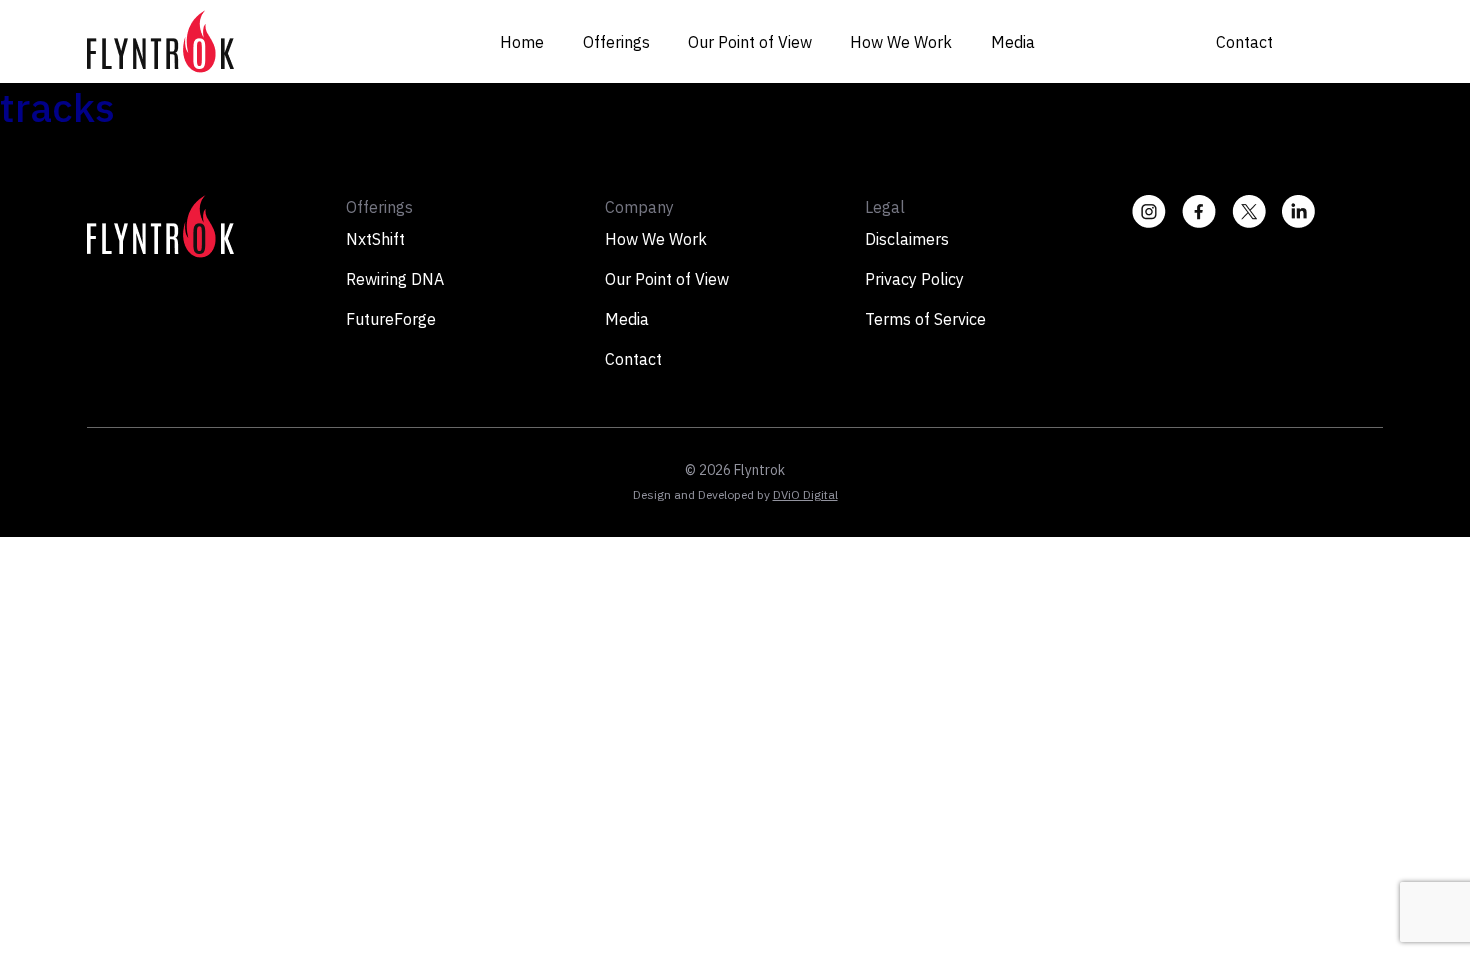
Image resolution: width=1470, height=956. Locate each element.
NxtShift (375, 239)
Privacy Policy (914, 279)
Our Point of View (750, 42)
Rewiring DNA (395, 279)
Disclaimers (907, 239)
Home (522, 42)
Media (1013, 42)
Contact (1244, 42)
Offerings (616, 42)
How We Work (901, 42)
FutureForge (391, 319)
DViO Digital (805, 494)
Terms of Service (925, 319)
